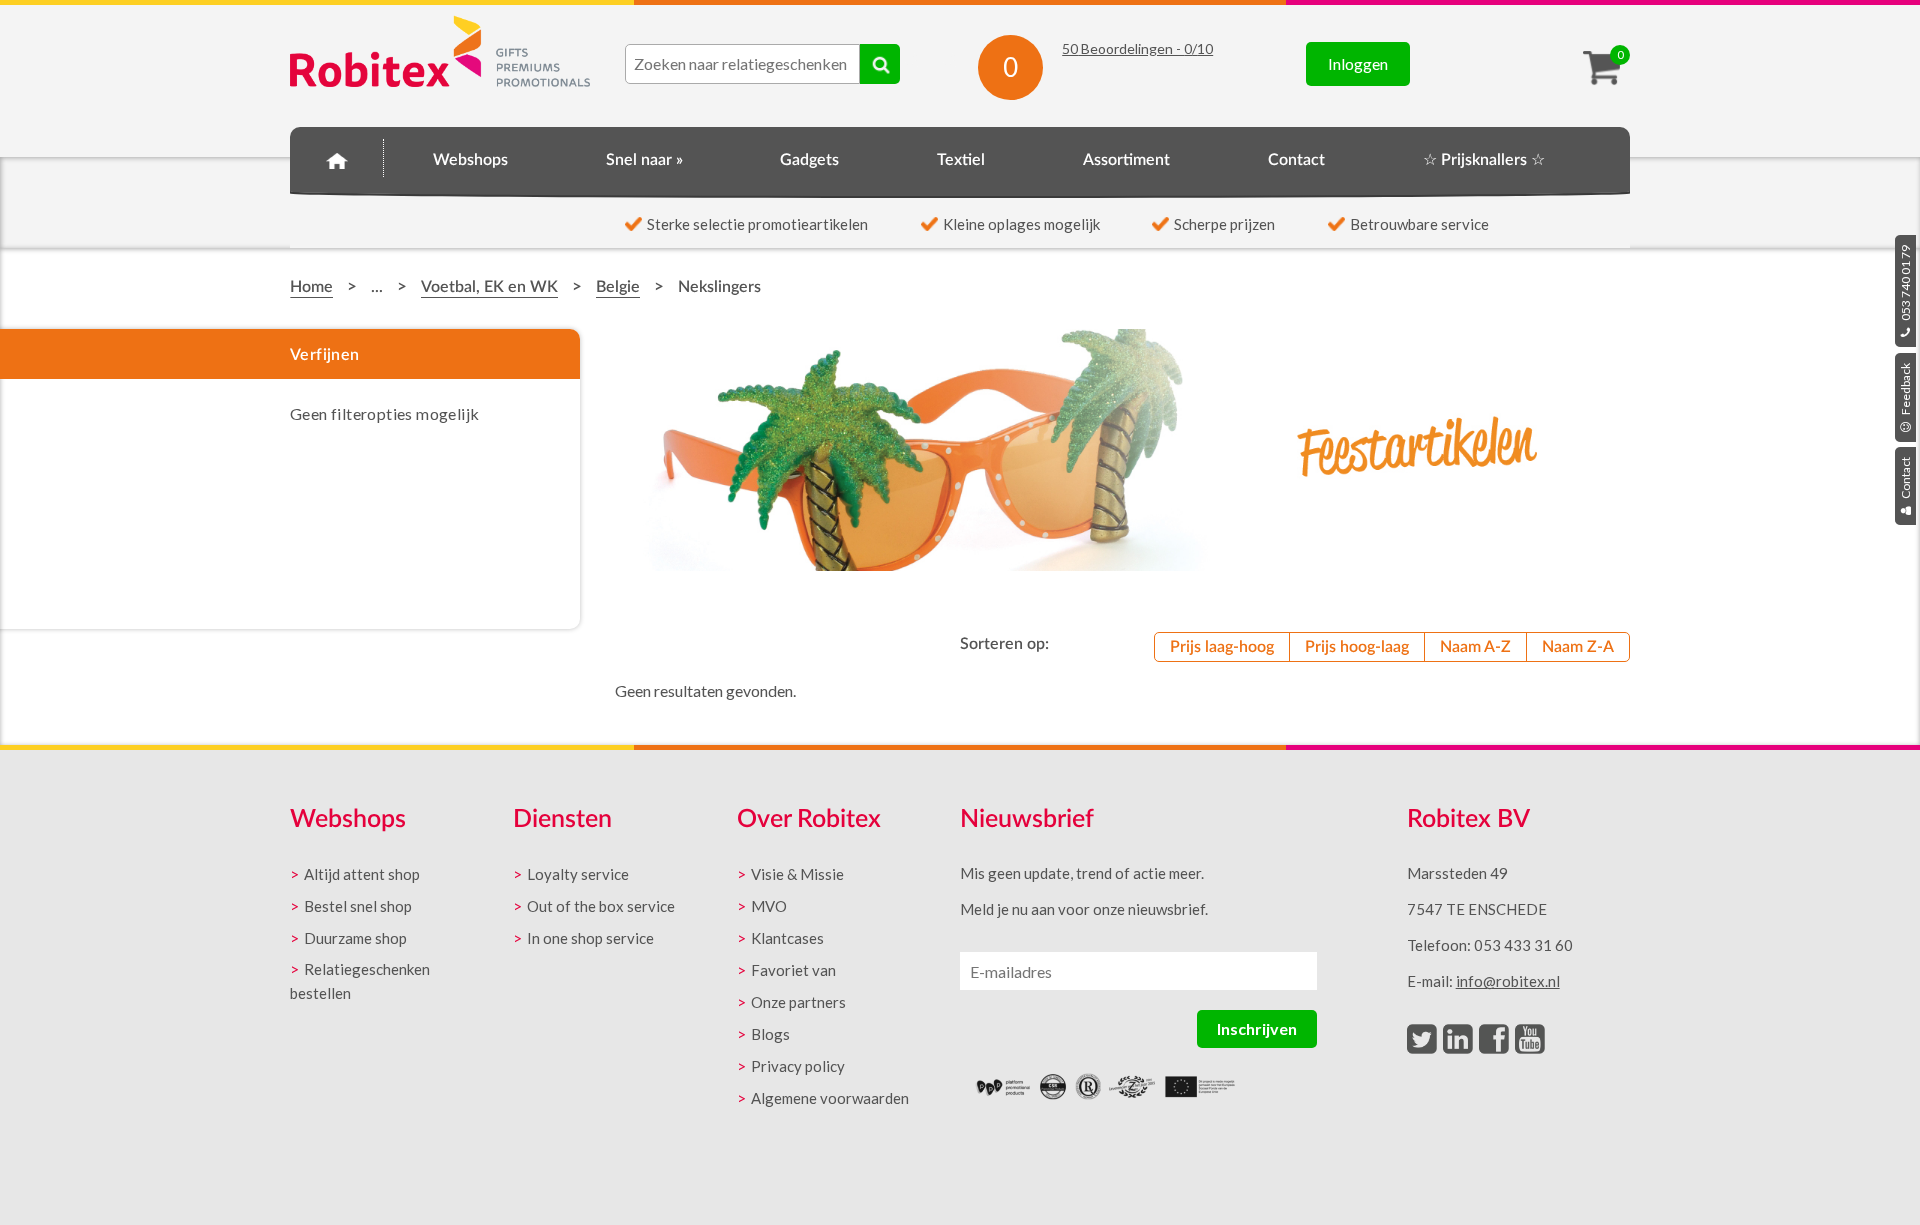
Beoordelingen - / (1137, 48)
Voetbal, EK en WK (489, 287)
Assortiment (1126, 160)
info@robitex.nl (1508, 981)
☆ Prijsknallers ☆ (1484, 160)
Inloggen (1358, 63)
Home (337, 157)
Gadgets (809, 160)
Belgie (618, 287)
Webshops (470, 160)
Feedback (1905, 390)
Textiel (961, 160)
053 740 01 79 (1905, 284)
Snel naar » (644, 160)
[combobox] (742, 64)
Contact (1905, 479)
